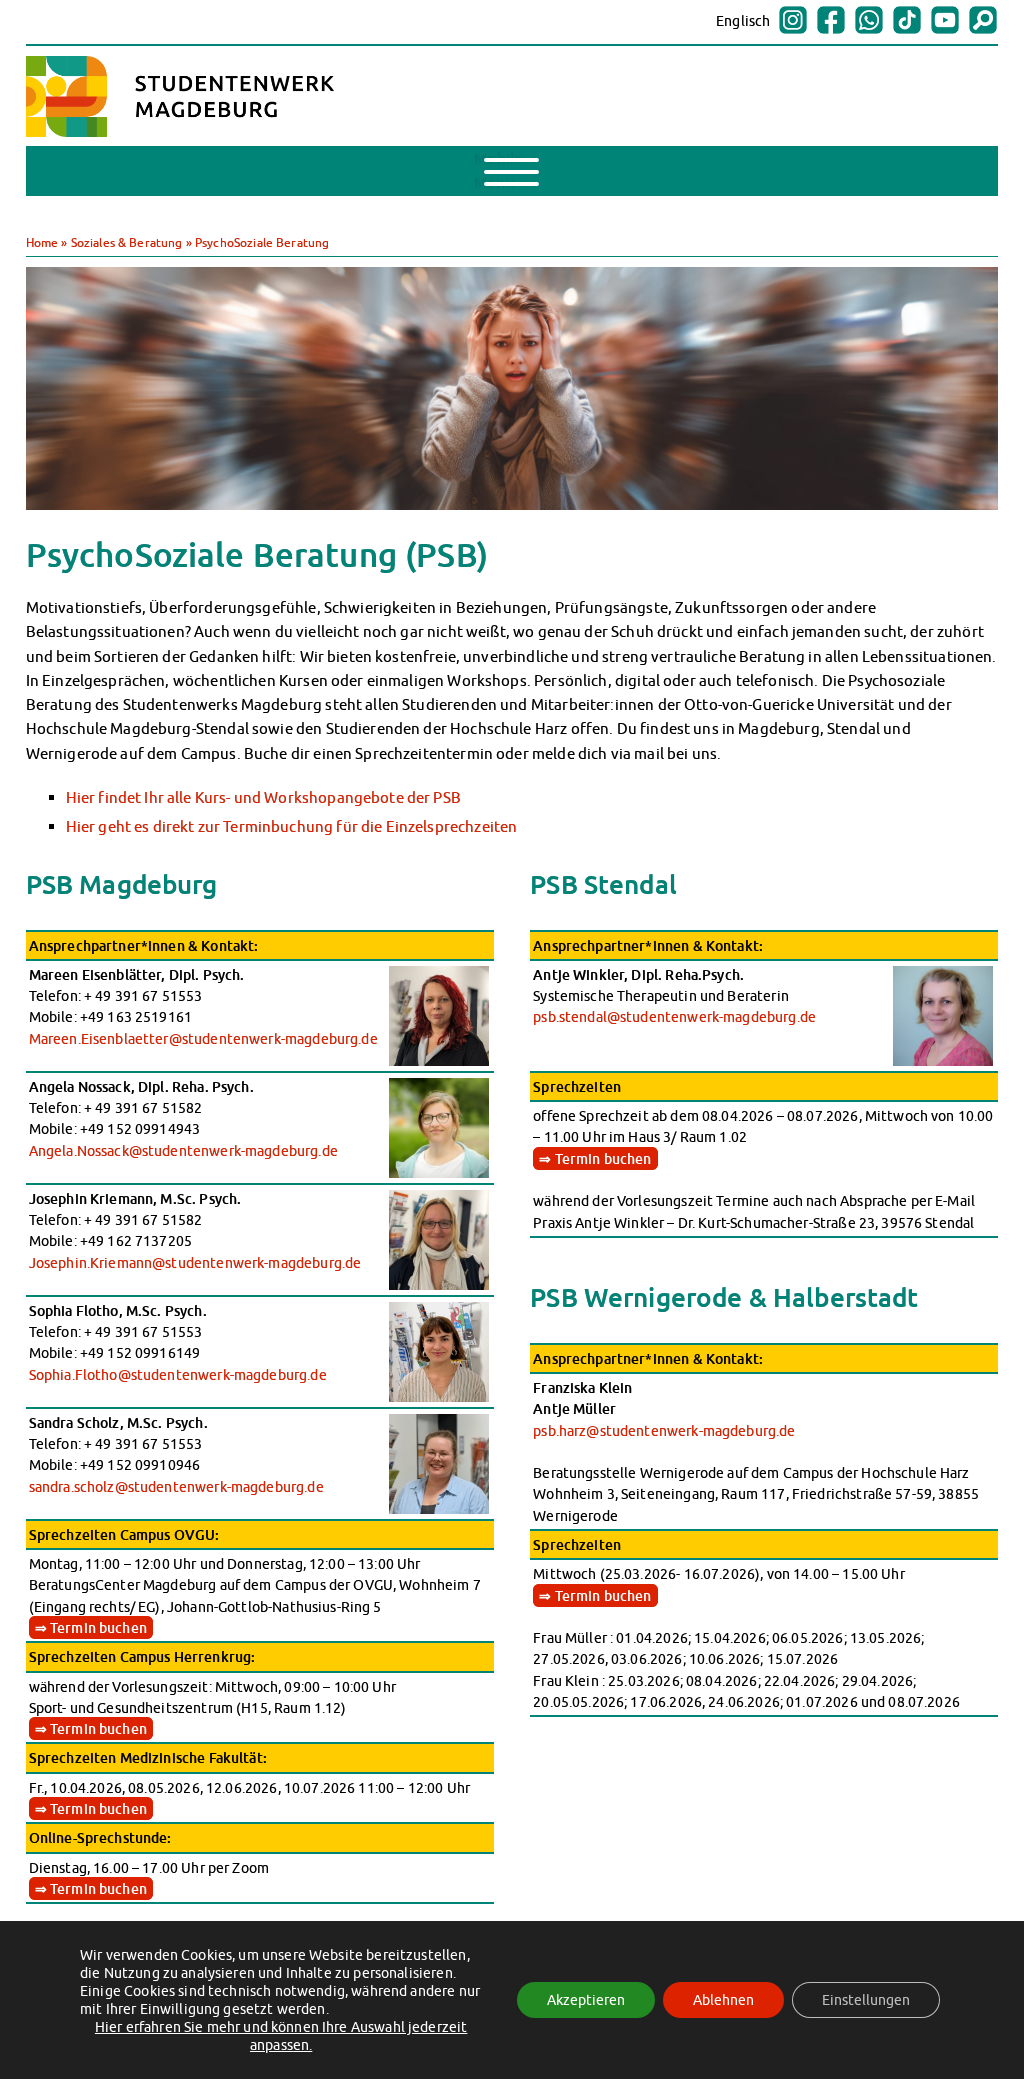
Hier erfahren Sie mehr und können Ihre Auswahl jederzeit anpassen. (281, 2036)
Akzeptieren (586, 2000)
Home (42, 242)
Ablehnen (723, 2000)
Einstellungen (866, 2000)
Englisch (743, 21)
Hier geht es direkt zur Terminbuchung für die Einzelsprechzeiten (292, 826)
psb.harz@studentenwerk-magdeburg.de (664, 1430)
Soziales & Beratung (127, 242)
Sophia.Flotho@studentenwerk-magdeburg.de (178, 1374)
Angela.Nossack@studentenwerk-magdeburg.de (183, 1150)
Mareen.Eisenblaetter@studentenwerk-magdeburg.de (203, 1038)
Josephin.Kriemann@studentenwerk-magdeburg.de (195, 1262)
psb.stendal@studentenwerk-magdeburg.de (674, 1016)
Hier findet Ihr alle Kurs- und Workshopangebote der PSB (263, 797)
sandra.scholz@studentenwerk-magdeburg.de (176, 1486)
